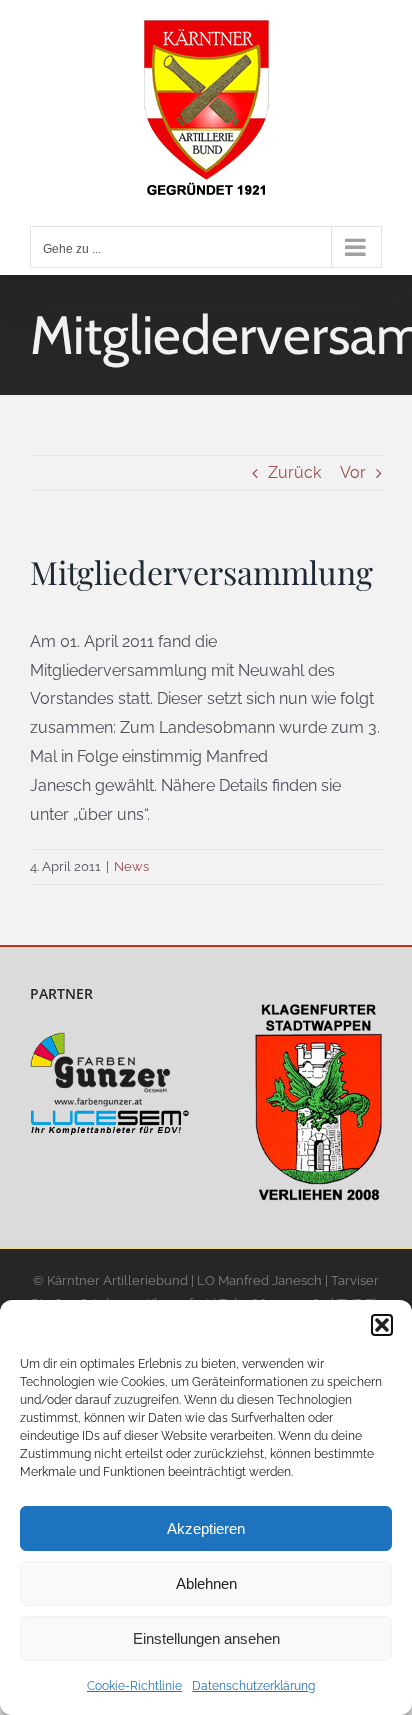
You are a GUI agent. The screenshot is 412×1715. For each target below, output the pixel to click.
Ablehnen (206, 1583)
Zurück (294, 472)
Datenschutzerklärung (253, 1686)
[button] (382, 1325)
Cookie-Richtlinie (134, 1686)
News (131, 866)
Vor (353, 472)
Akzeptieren (206, 1528)
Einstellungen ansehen (206, 1638)
